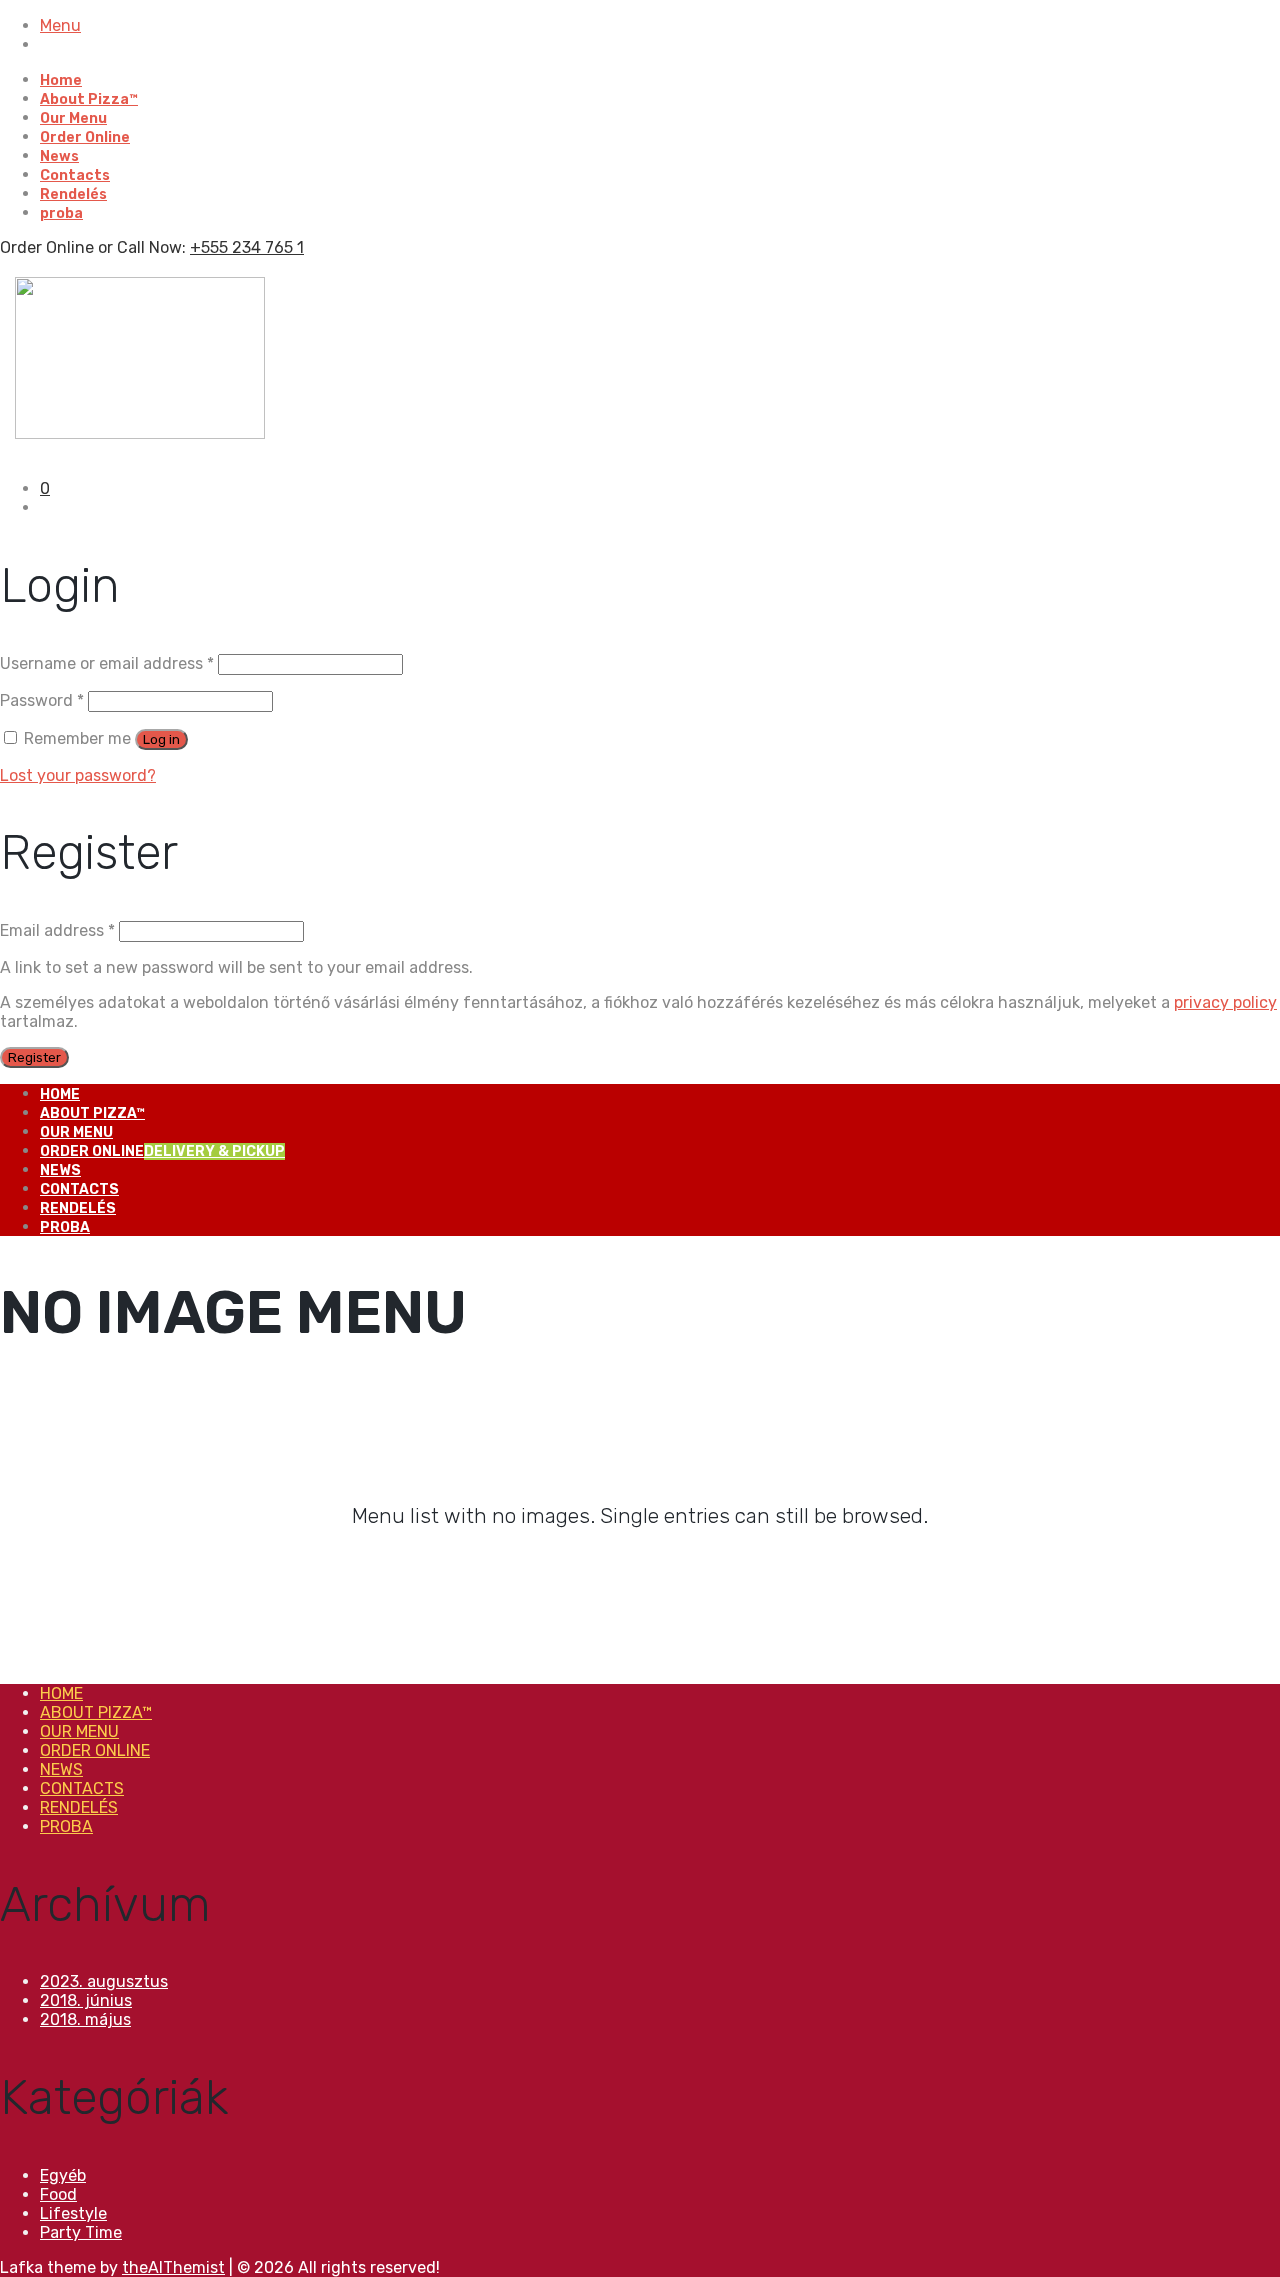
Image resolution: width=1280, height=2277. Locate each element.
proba (61, 213)
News (59, 156)
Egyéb (63, 2175)
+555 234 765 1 (247, 247)
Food (58, 2194)
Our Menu (73, 118)
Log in (161, 739)
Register (34, 1057)
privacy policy (1225, 1002)
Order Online (85, 137)
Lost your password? (78, 775)
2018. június (86, 2000)
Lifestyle (73, 2213)
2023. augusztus (104, 1981)
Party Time (81, 2232)
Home (61, 80)
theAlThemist (173, 2267)
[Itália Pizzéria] (140, 433)
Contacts (75, 175)
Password (42, 700)
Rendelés (73, 194)
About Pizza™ (89, 99)
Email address (57, 930)
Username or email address (107, 663)
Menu (60, 25)
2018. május (85, 2019)
